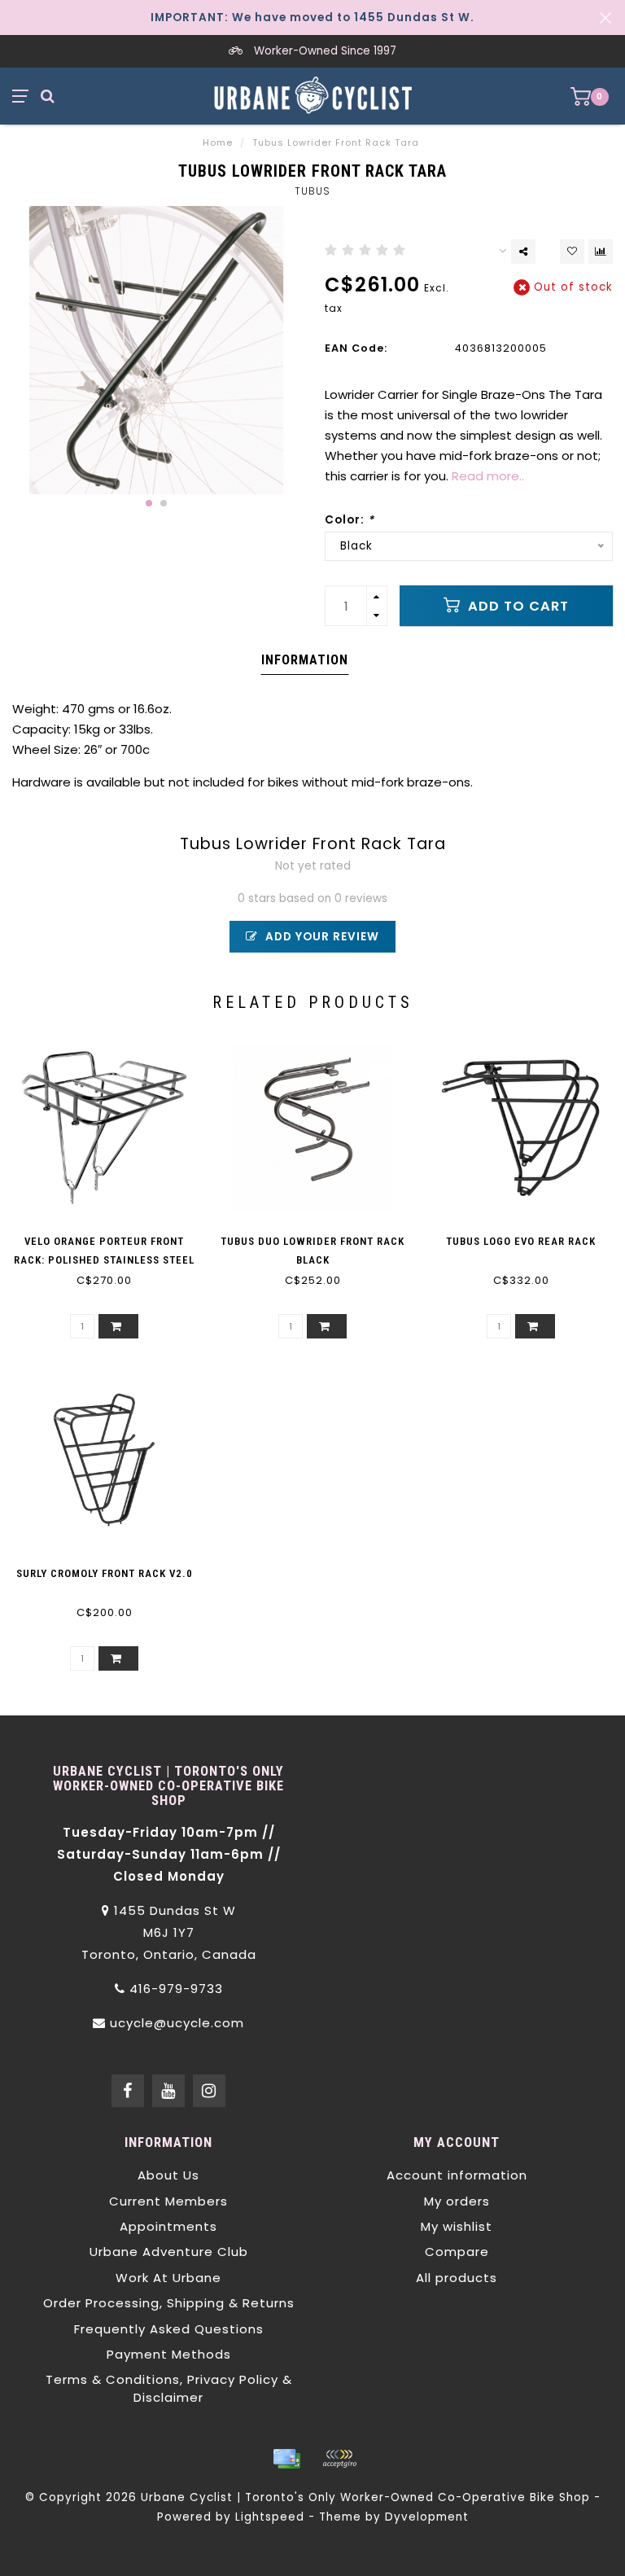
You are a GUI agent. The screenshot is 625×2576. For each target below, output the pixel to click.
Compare (457, 2252)
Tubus (312, 191)
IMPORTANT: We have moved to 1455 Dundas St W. (312, 18)
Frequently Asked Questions (169, 2329)
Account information (457, 2175)
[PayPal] (339, 2459)
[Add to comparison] (601, 252)
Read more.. (488, 476)
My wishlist (457, 2226)
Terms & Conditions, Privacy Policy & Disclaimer (169, 2388)
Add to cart (516, 606)
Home (218, 142)
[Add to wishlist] (572, 252)
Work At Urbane (168, 2278)
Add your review (321, 937)
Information (305, 660)
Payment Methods (169, 2354)
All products (457, 2278)
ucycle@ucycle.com (177, 2023)
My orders (457, 2201)
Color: (350, 520)
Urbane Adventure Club (169, 2252)
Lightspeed (270, 2517)
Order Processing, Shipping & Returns (169, 2303)
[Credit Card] (286, 2459)
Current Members (168, 2201)
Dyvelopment (427, 2517)
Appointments (168, 2226)
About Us (168, 2175)
